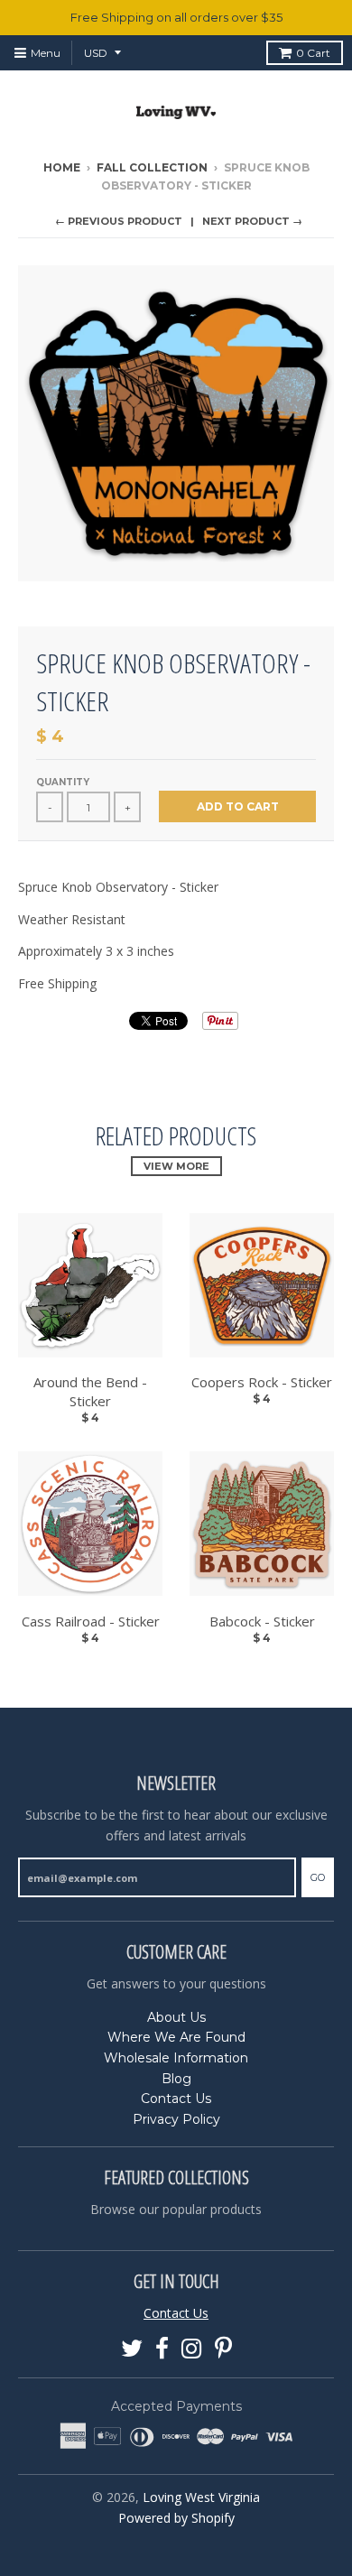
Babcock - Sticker (262, 1621)
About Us (176, 2017)
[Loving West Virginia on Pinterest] (223, 2349)
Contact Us (176, 2099)
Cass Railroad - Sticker (91, 1621)
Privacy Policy (176, 2119)
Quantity (63, 782)
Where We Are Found (176, 2037)
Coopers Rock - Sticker (262, 1382)
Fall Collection (152, 167)
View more (176, 1166)
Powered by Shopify (176, 2518)
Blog (176, 2079)
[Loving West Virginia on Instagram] (192, 2349)
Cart (313, 53)
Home (62, 167)
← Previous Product (119, 221)
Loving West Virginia (201, 2497)
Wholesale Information (176, 2058)
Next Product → (252, 221)
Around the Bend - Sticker (90, 1391)
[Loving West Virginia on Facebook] (162, 2349)
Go (318, 1877)
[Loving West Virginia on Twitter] (132, 2349)
